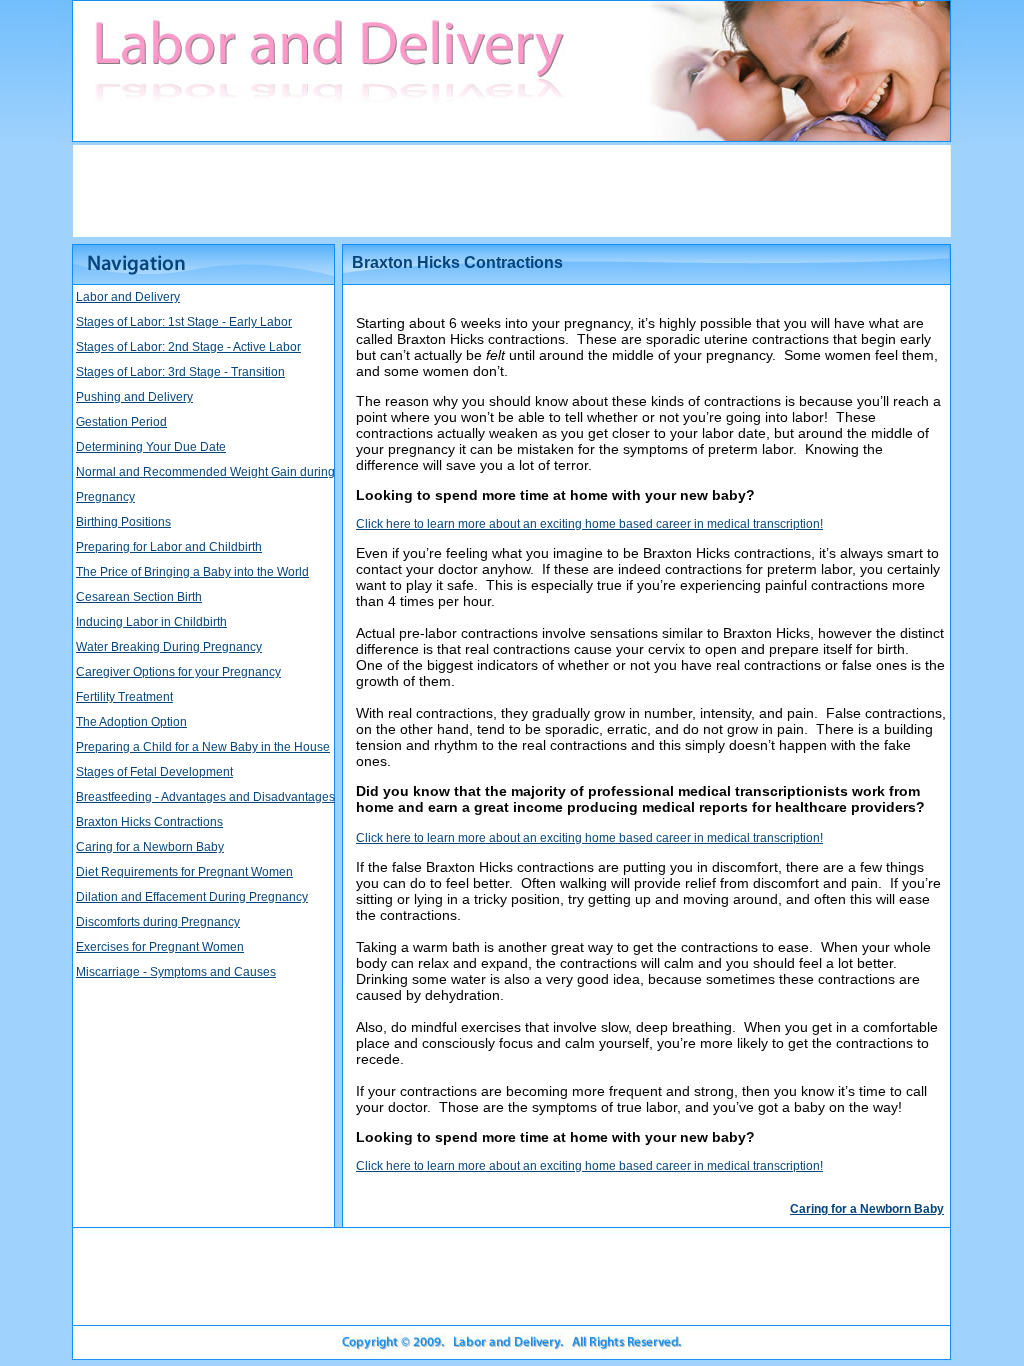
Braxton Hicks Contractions (149, 822)
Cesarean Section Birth (139, 597)
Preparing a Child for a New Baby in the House (203, 747)
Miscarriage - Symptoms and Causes (176, 972)
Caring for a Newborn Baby (150, 847)
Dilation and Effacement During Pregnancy (192, 897)
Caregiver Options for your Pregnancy (178, 672)
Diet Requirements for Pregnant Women (184, 872)
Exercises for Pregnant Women (160, 947)
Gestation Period (121, 422)
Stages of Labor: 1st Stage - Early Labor (184, 322)
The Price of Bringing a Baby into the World (192, 572)
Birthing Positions (123, 522)
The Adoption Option (131, 722)
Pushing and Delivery (134, 397)
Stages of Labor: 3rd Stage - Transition (180, 372)
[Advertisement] (512, 190)
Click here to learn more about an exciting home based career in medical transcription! (589, 524)
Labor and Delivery (128, 297)
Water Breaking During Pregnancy (169, 647)
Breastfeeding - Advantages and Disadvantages (205, 797)
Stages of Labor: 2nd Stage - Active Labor (188, 347)
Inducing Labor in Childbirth (151, 622)
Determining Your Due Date (151, 447)
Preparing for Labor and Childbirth (169, 547)
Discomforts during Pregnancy (158, 922)
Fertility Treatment (124, 697)
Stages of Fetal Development (154, 772)
